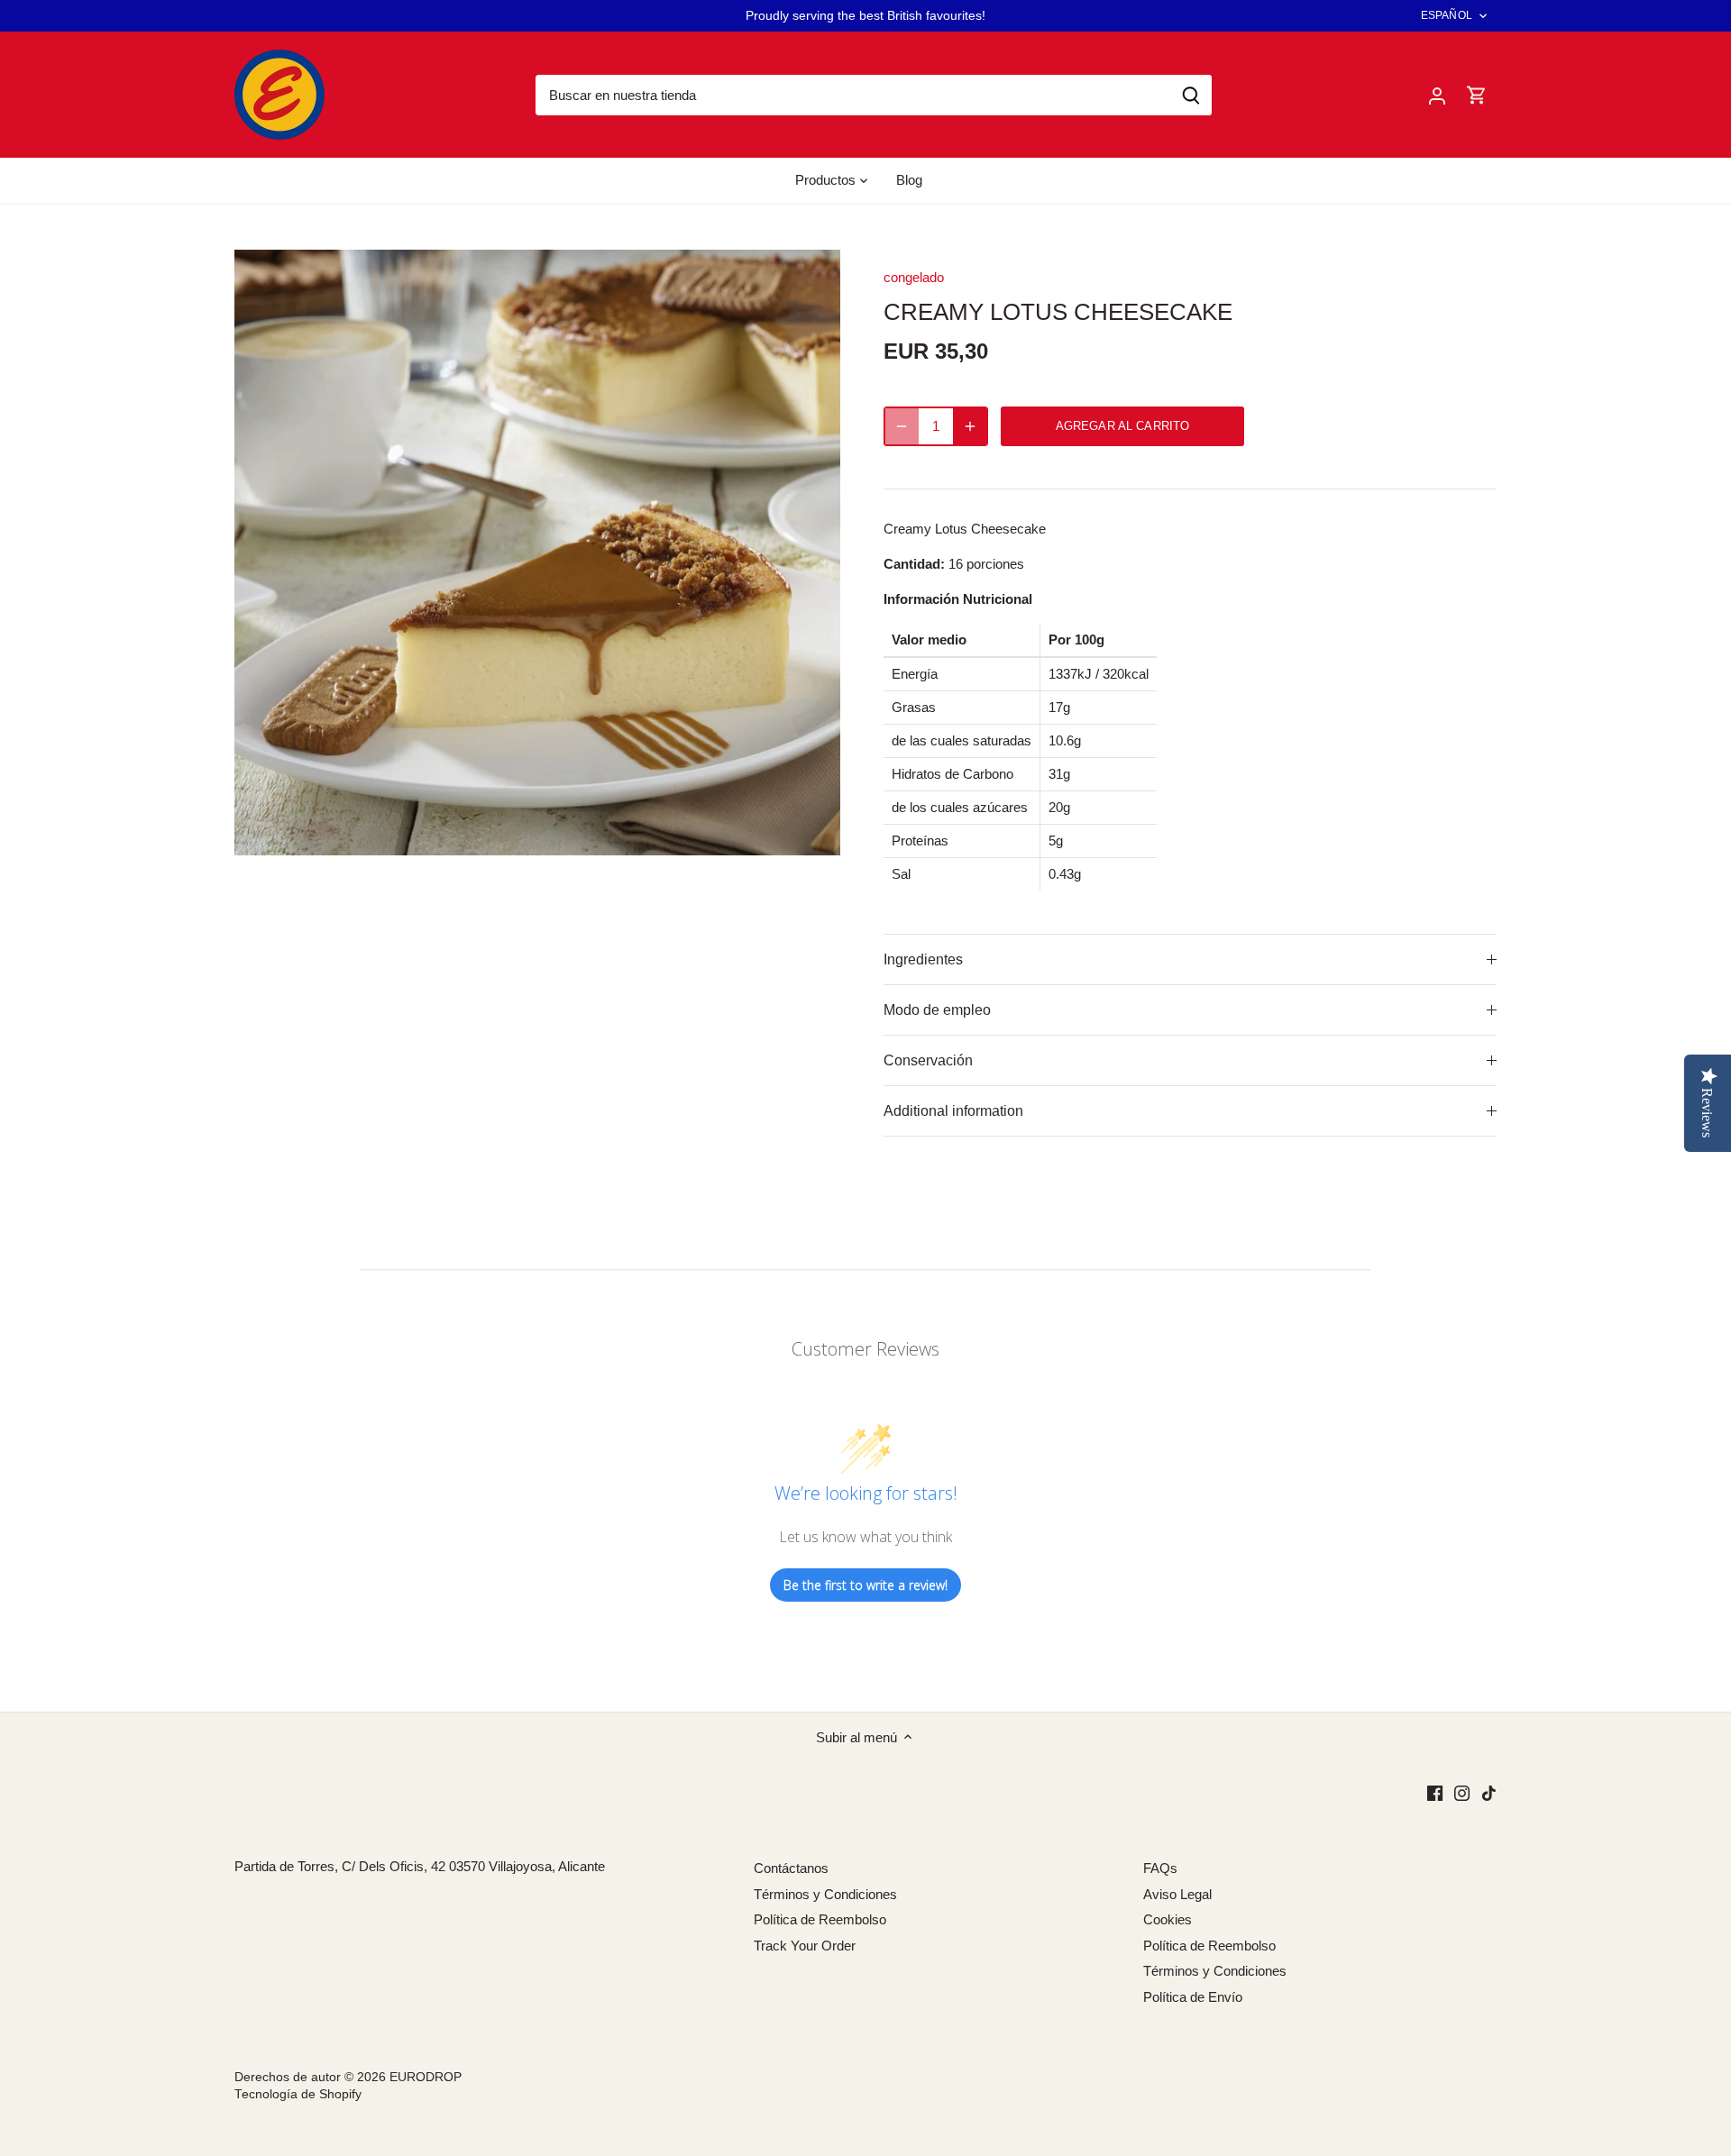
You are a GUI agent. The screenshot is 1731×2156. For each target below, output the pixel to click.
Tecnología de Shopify (298, 2094)
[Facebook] (1435, 1792)
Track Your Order (805, 1946)
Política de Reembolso (820, 1919)
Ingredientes (923, 959)
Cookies (1168, 1919)
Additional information (953, 1111)
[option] (537, 553)
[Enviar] (1191, 95)
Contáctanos (791, 1868)
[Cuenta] (1437, 95)
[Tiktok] (1489, 1792)
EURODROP (426, 2077)
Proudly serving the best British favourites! (865, 15)
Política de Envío (1193, 1997)
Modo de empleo (937, 1010)
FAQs (1160, 1868)
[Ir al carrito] (1477, 95)
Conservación (928, 1060)
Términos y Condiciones (825, 1894)
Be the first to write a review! (865, 1585)
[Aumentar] (970, 426)
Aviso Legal (1177, 1894)
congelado (914, 277)
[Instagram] (1462, 1792)
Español (1447, 15)
